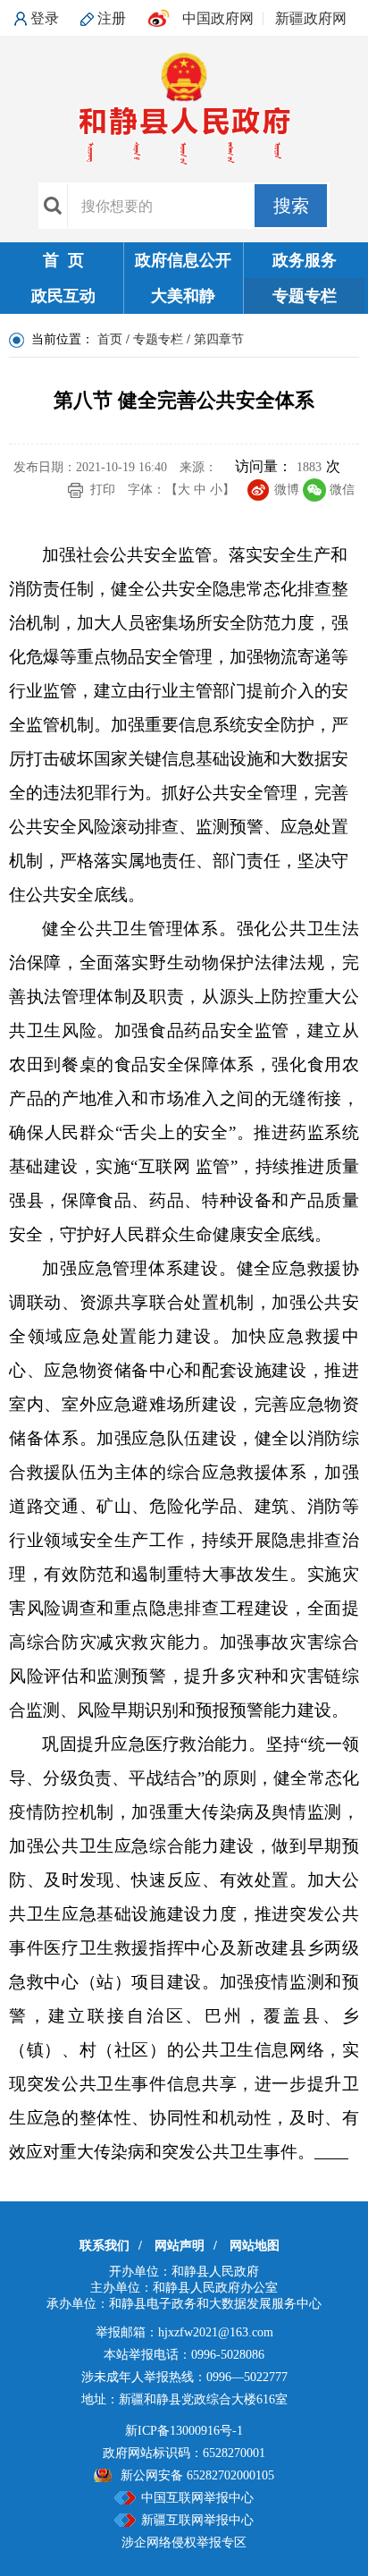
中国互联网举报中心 (197, 2498)
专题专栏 (305, 296)
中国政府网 (218, 18)
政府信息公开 (183, 260)
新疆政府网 (311, 18)
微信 (342, 490)
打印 (103, 490)
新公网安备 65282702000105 (197, 2475)
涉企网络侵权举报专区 (184, 2542)
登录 (45, 18)
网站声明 (180, 2246)
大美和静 (183, 296)
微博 (287, 490)
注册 (112, 18)
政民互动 (63, 296)
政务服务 (305, 260)
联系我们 (105, 2246)
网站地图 (255, 2246)
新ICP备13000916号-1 (184, 2431)
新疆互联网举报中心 (197, 2520)
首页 (110, 339)
